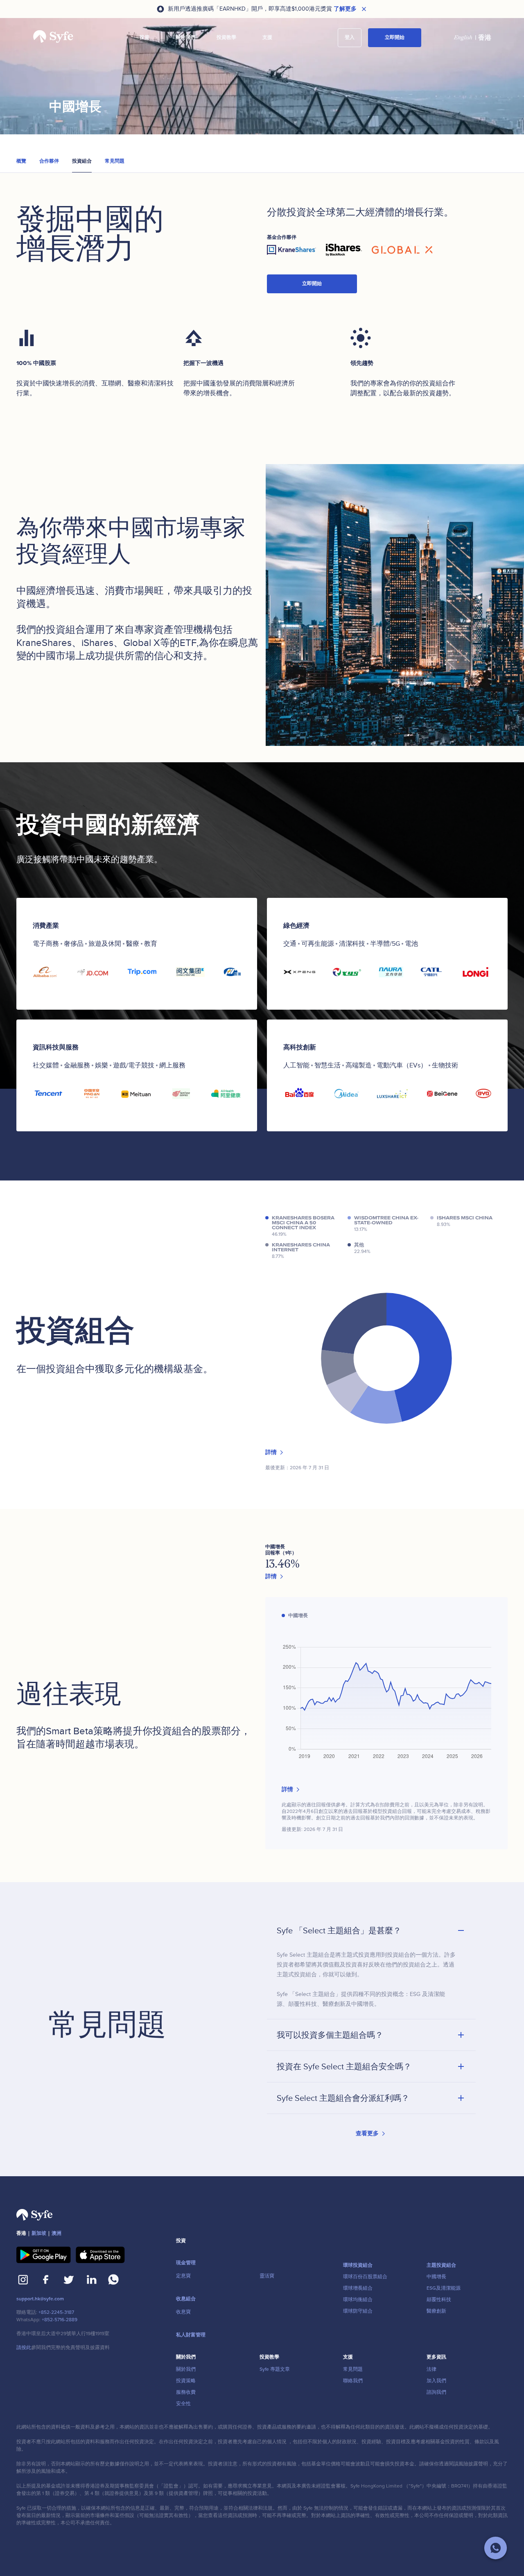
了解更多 (345, 9)
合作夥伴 (49, 161)
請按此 (24, 2348)
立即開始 (395, 37)
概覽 (21, 161)
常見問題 (115, 161)
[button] (145, 38)
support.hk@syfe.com (40, 2299)
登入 (350, 37)
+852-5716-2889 (60, 2320)
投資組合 (82, 161)
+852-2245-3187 (56, 2312)
